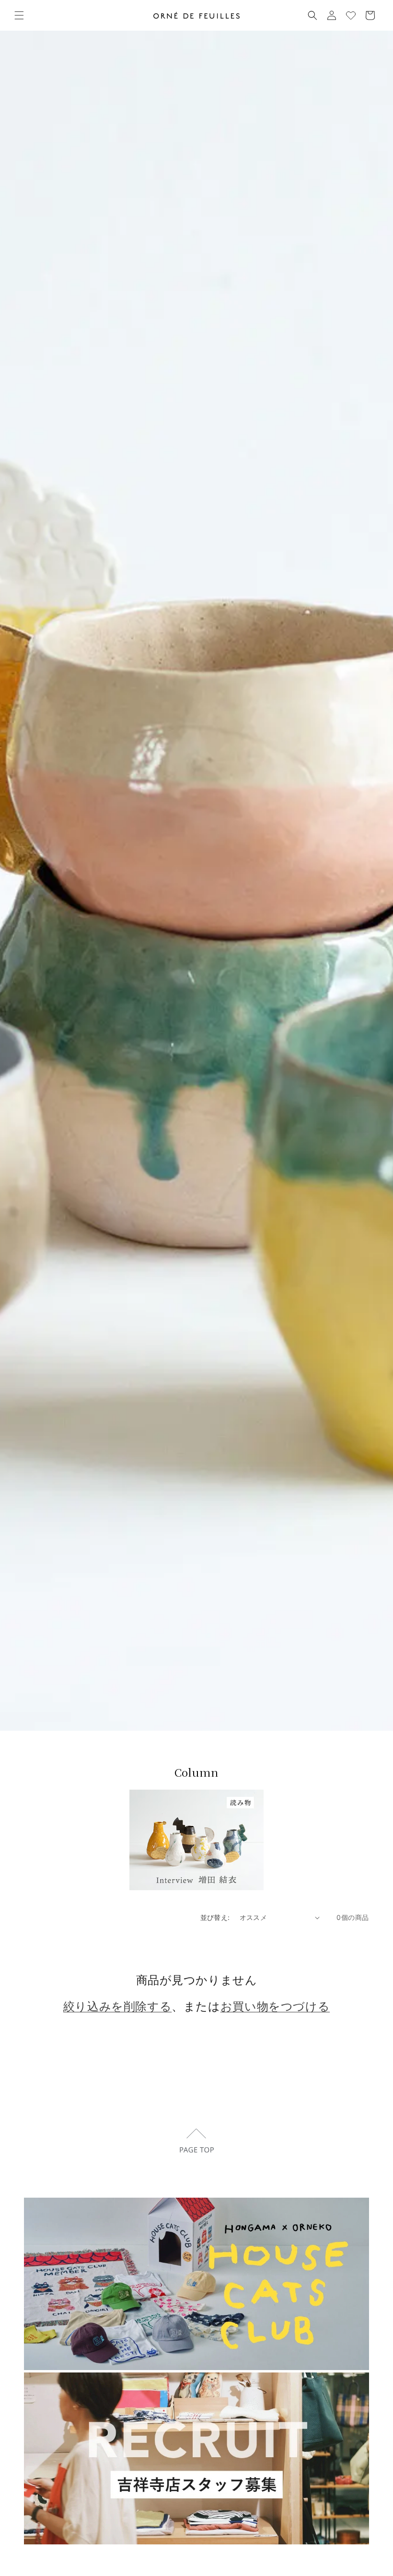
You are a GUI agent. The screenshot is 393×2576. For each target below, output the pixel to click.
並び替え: (215, 1917)
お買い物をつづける (275, 2006)
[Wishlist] (351, 15)
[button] (19, 15)
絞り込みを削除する (117, 2006)
